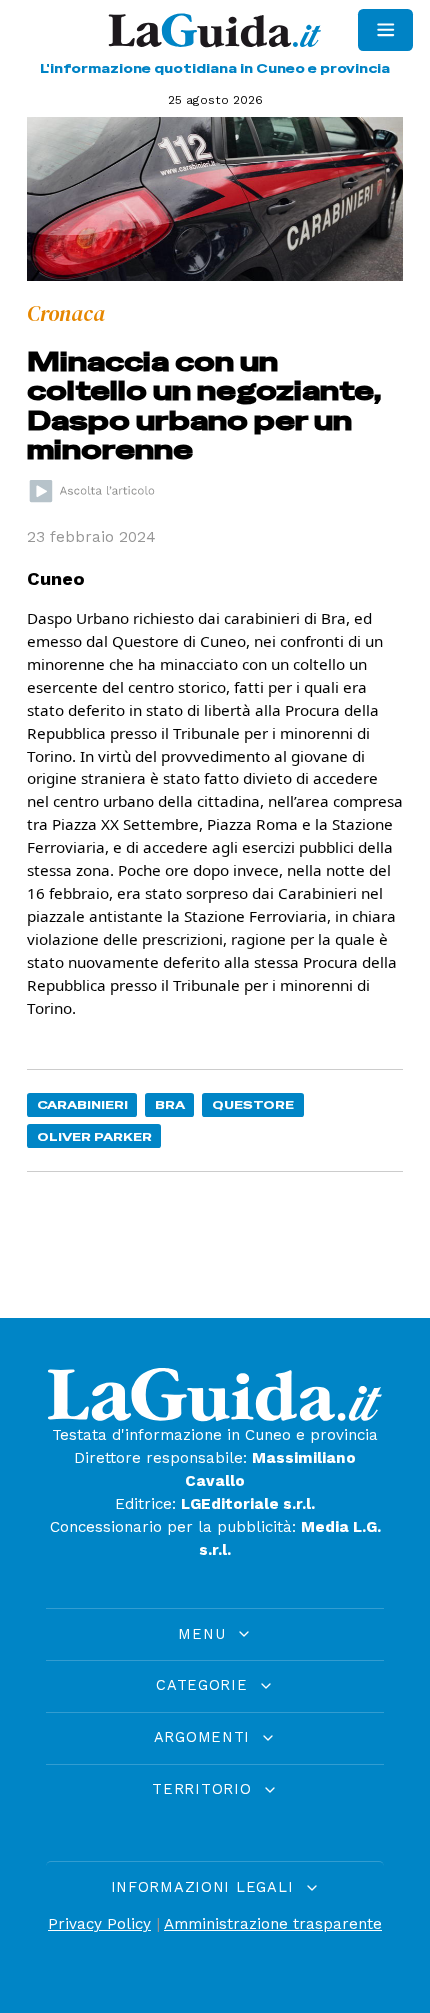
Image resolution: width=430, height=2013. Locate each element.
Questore (253, 1104)
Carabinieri (82, 1104)
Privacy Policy (99, 1924)
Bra (170, 1104)
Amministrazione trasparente (273, 1924)
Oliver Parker (94, 1136)
